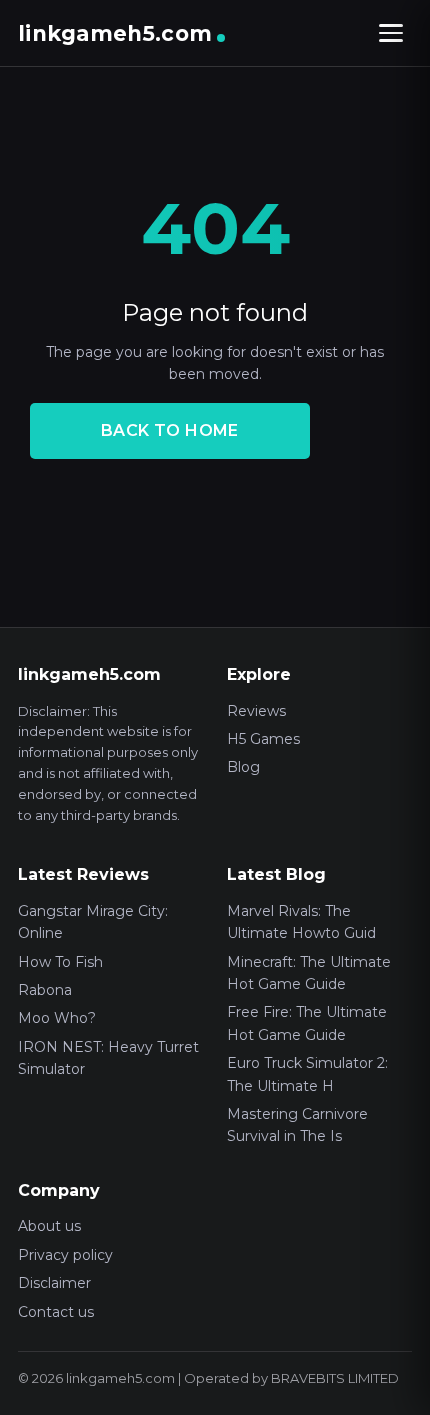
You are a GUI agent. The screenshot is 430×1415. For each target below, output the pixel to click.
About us (49, 1226)
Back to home (170, 430)
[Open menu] (391, 33)
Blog (243, 767)
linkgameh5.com (115, 33)
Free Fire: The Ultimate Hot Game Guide (307, 1023)
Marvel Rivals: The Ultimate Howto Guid (301, 922)
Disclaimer (54, 1283)
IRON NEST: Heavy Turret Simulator (108, 1058)
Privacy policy (65, 1255)
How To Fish (60, 962)
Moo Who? (57, 1018)
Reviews (256, 711)
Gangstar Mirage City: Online (93, 922)
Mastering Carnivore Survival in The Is (297, 1125)
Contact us (56, 1312)
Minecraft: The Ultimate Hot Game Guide (309, 973)
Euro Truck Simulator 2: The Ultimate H (307, 1074)
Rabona (45, 990)
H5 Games (263, 739)
